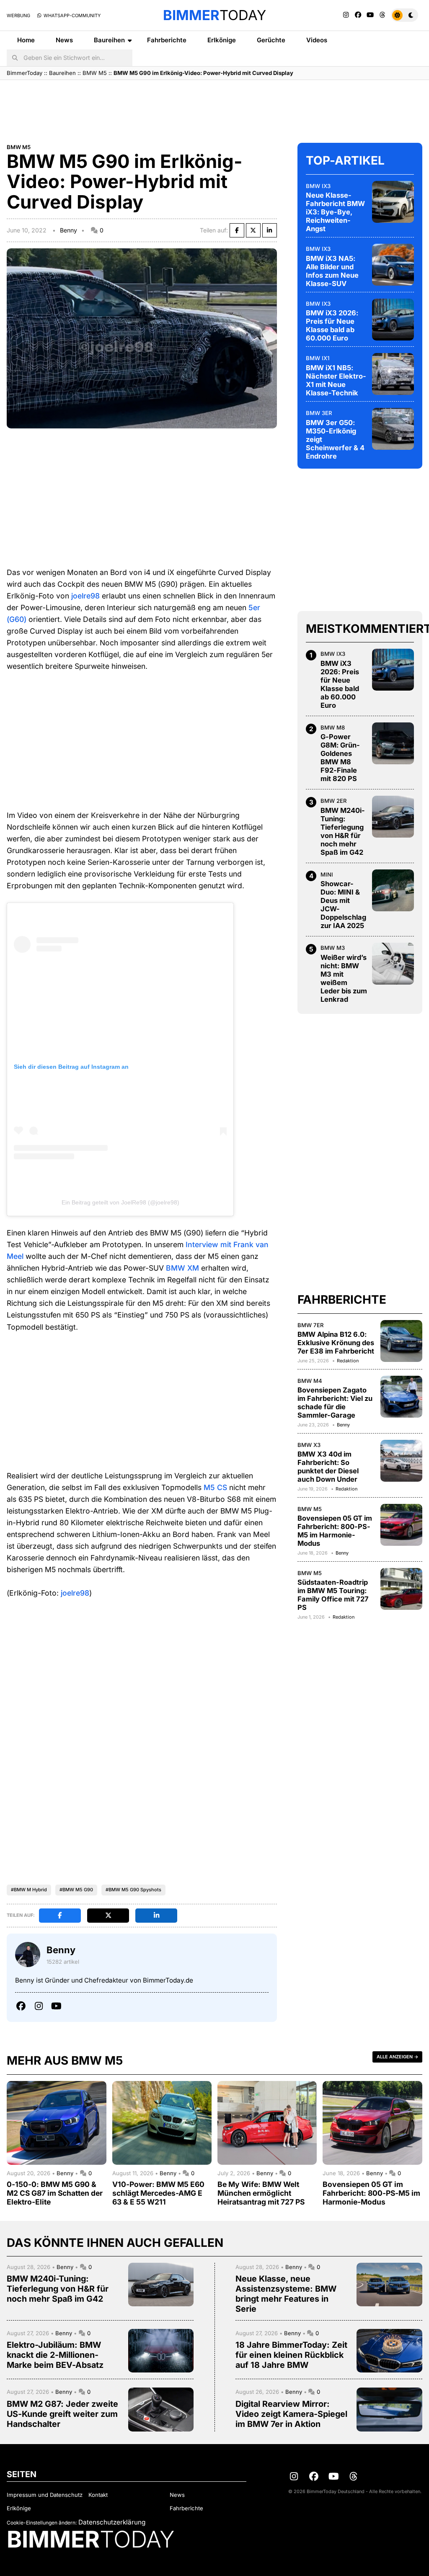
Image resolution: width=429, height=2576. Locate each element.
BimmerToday (25, 73)
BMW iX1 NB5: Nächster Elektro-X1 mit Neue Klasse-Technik (336, 380)
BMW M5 (95, 73)
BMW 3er (319, 413)
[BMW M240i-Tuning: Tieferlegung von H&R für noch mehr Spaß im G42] (393, 817)
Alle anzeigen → (397, 2057)
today (214, 15)
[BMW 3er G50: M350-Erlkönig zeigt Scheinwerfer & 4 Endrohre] (393, 429)
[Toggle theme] (404, 15)
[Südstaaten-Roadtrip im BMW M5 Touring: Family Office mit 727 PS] (401, 1589)
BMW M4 (310, 1381)
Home (26, 40)
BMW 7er (311, 1325)
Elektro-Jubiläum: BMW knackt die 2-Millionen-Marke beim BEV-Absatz (55, 2355)
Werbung (18, 15)
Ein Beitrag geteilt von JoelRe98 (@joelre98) (120, 1202)
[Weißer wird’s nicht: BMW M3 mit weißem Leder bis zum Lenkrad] (393, 964)
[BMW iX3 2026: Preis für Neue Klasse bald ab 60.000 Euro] (393, 320)
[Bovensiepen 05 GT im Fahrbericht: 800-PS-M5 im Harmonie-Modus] (401, 1525)
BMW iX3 (318, 186)
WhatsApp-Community (71, 15)
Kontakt (98, 2495)
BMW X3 (309, 1445)
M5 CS (215, 1487)
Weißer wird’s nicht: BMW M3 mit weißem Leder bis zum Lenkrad (344, 978)
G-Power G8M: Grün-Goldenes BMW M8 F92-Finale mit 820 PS (340, 758)
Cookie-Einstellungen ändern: (42, 2523)
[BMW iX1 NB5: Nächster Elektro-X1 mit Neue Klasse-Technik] (393, 374)
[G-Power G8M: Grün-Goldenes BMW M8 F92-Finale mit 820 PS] (393, 743)
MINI (327, 874)
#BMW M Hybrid (29, 1890)
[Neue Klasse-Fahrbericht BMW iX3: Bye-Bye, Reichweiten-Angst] (393, 202)
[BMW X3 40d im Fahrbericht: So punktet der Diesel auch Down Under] (401, 1461)
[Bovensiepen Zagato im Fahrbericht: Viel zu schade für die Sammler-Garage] (401, 1397)
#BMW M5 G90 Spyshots (133, 1890)
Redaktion (348, 1361)
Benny (68, 230)
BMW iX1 (318, 358)
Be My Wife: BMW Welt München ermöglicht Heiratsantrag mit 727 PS (261, 2193)
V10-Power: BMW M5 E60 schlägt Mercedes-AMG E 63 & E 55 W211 (158, 2193)
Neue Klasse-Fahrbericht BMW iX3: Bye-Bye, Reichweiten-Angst (335, 212)
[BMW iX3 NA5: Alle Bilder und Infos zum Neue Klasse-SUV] (393, 265)
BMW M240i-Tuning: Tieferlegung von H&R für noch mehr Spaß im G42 (343, 831)
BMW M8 (333, 727)
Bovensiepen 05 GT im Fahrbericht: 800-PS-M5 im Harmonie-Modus (335, 1531)
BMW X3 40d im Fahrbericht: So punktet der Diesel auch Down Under (328, 1467)
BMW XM (182, 1268)
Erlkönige (222, 40)
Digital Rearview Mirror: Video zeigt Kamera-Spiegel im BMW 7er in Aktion (291, 2414)
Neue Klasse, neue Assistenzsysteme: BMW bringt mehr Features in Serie (286, 2294)
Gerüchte (271, 40)
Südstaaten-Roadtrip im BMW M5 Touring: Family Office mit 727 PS (333, 1595)
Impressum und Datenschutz (45, 2495)
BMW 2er (334, 801)
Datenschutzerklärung (112, 2522)
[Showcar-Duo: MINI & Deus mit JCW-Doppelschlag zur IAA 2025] (393, 890)
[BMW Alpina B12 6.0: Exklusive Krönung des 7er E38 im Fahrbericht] (401, 1341)
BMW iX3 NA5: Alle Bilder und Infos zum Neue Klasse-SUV (332, 271)
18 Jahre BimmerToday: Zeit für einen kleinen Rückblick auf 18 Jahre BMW (291, 2355)
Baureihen (109, 40)
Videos (317, 40)
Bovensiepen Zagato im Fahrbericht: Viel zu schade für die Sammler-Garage (335, 1403)
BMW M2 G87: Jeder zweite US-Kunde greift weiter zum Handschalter (62, 2414)
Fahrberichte (167, 40)
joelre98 (85, 596)
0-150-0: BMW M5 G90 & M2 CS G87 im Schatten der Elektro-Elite (55, 2193)
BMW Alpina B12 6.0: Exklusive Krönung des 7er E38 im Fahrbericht (336, 1343)
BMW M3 (333, 948)
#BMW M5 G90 (76, 1890)
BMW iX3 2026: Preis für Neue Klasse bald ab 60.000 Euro (332, 325)
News (64, 40)
